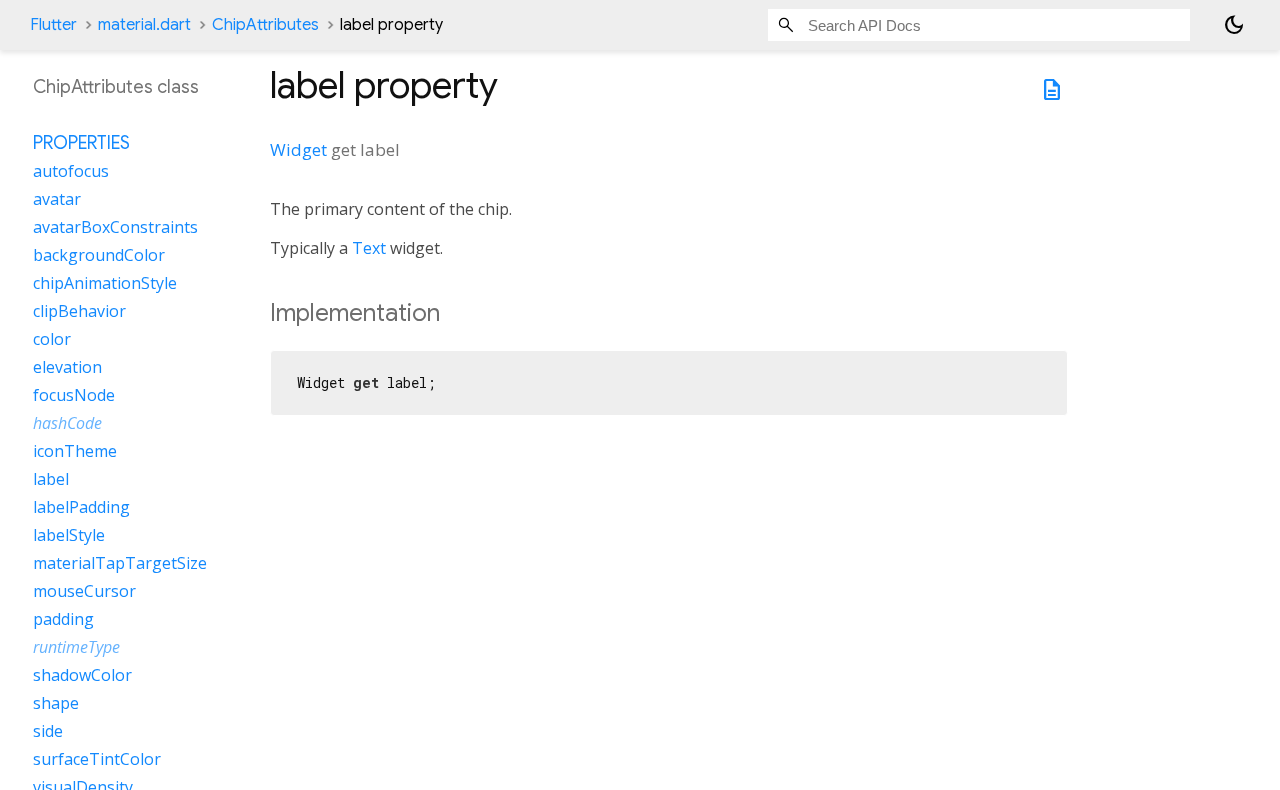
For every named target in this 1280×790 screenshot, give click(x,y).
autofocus (71, 171)
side (48, 731)
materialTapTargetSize (120, 563)
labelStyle (69, 535)
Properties (81, 143)
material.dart (144, 25)
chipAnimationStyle (105, 283)
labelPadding (81, 507)
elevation (67, 367)
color (52, 339)
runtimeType (76, 647)
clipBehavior (79, 311)
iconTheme (75, 451)
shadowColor (82, 675)
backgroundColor (99, 255)
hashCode (67, 423)
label (51, 479)
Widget (298, 149)
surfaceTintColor (97, 759)
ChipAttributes (265, 25)
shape (56, 703)
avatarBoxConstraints (115, 227)
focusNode (74, 395)
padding (63, 619)
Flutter (53, 25)
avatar (57, 199)
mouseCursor (84, 591)
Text (369, 248)
